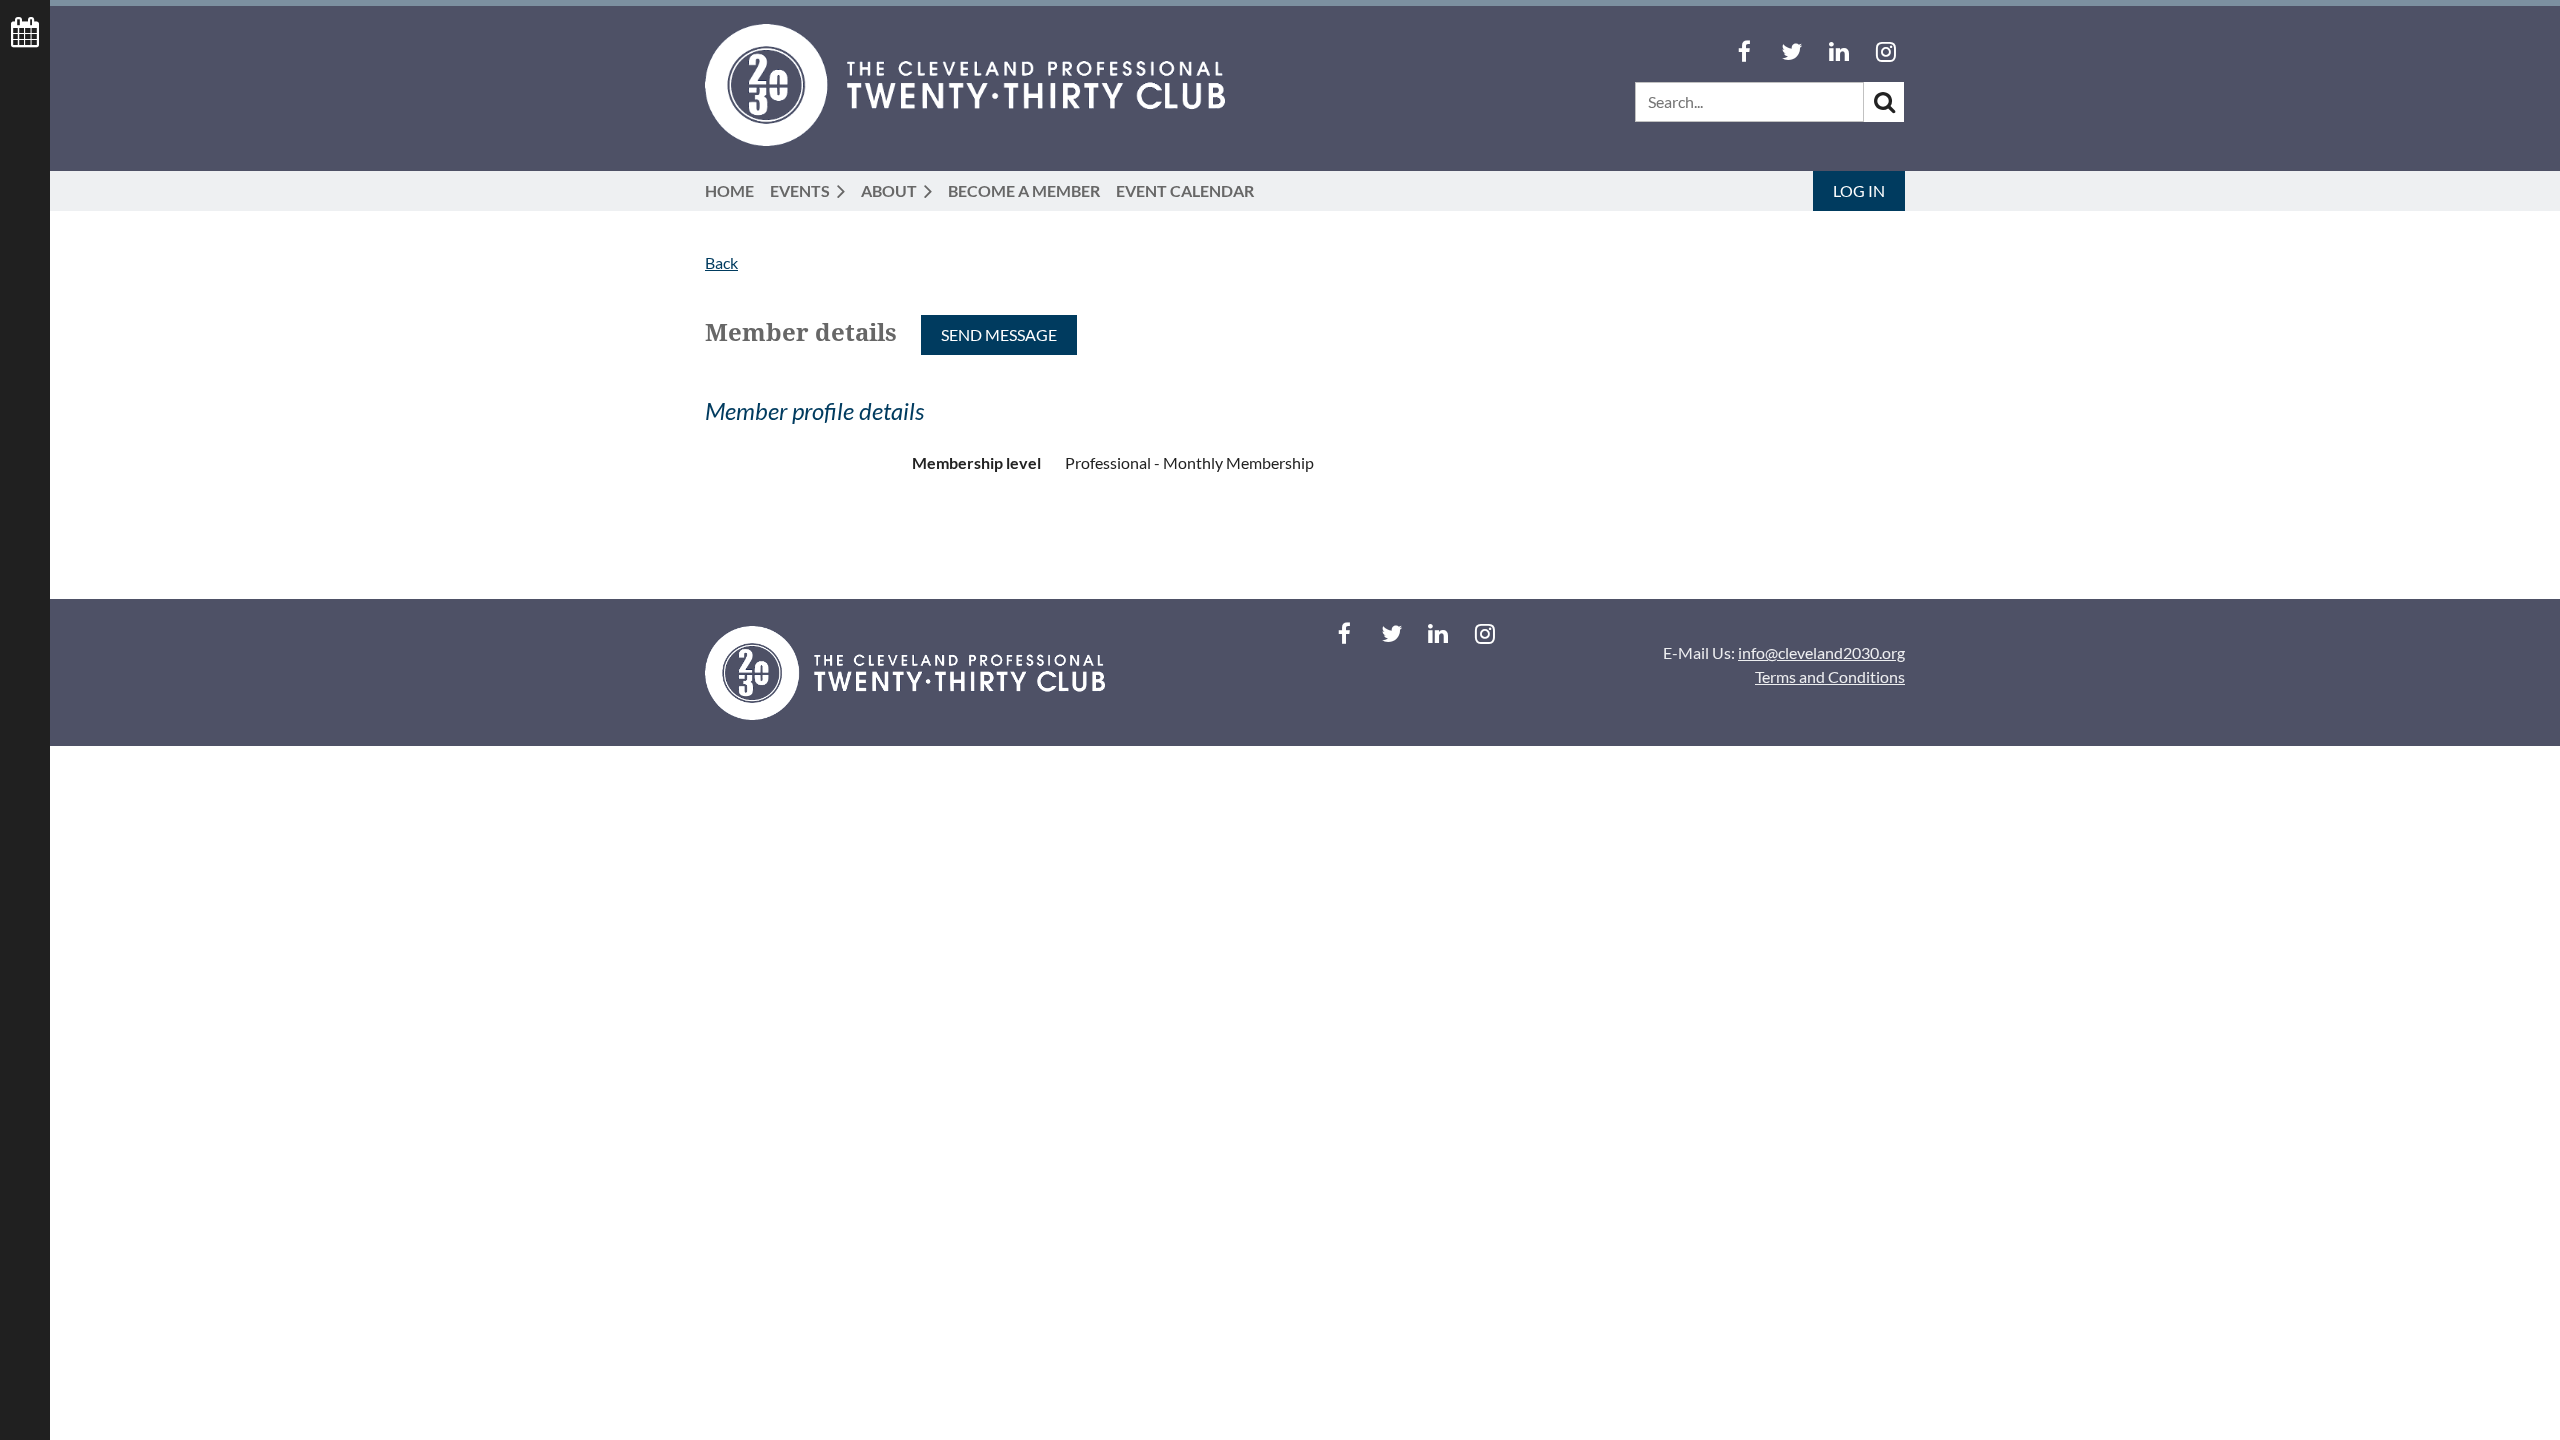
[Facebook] (1744, 51)
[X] (1791, 51)
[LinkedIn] (1838, 51)
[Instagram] (1885, 51)
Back (721, 262)
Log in (1859, 190)
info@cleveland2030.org (1821, 652)
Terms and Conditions (1830, 676)
